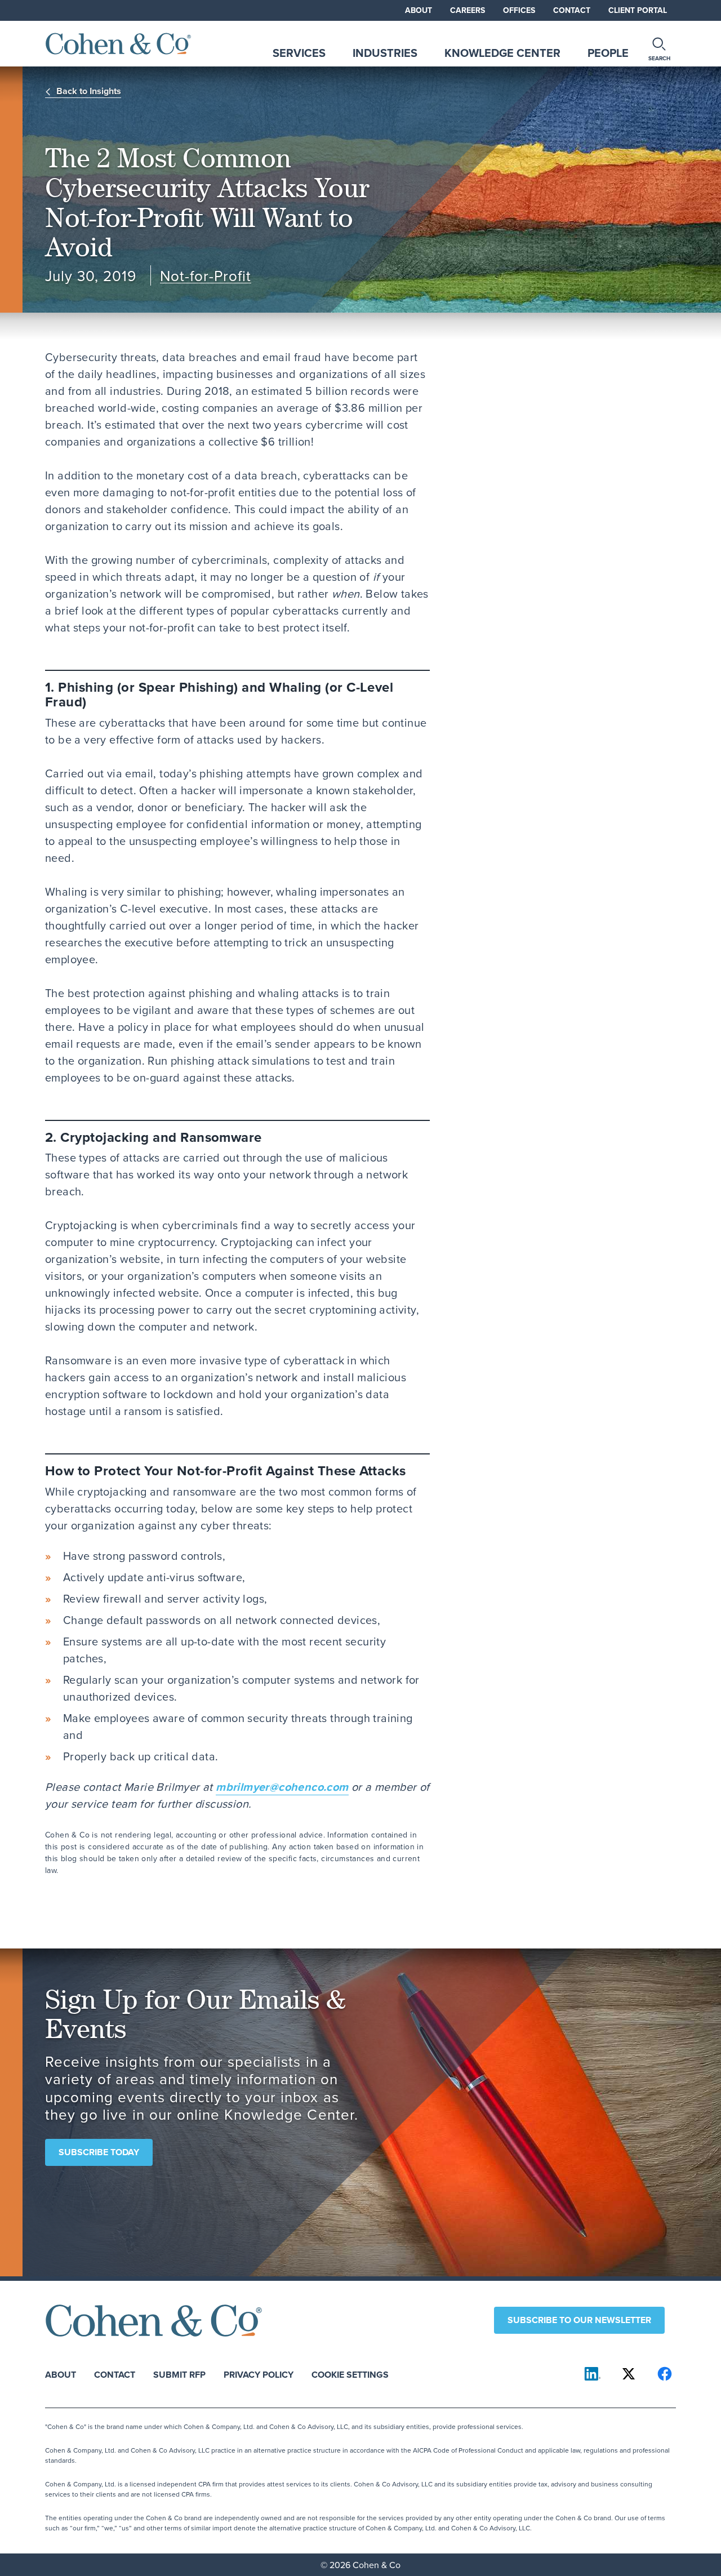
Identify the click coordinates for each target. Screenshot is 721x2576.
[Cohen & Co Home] (118, 44)
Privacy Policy (259, 2374)
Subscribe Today (99, 2152)
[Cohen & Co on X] (629, 2374)
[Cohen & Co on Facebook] (665, 2374)
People (608, 53)
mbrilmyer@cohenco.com (282, 1787)
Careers (468, 10)
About (419, 10)
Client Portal (638, 10)
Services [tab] (299, 53)
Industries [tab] (385, 53)
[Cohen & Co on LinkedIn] (593, 2374)
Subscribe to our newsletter (579, 2320)
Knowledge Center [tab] (502, 53)
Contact (572, 10)
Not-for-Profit (206, 276)
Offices (519, 10)
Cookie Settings (350, 2374)
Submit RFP (179, 2374)
